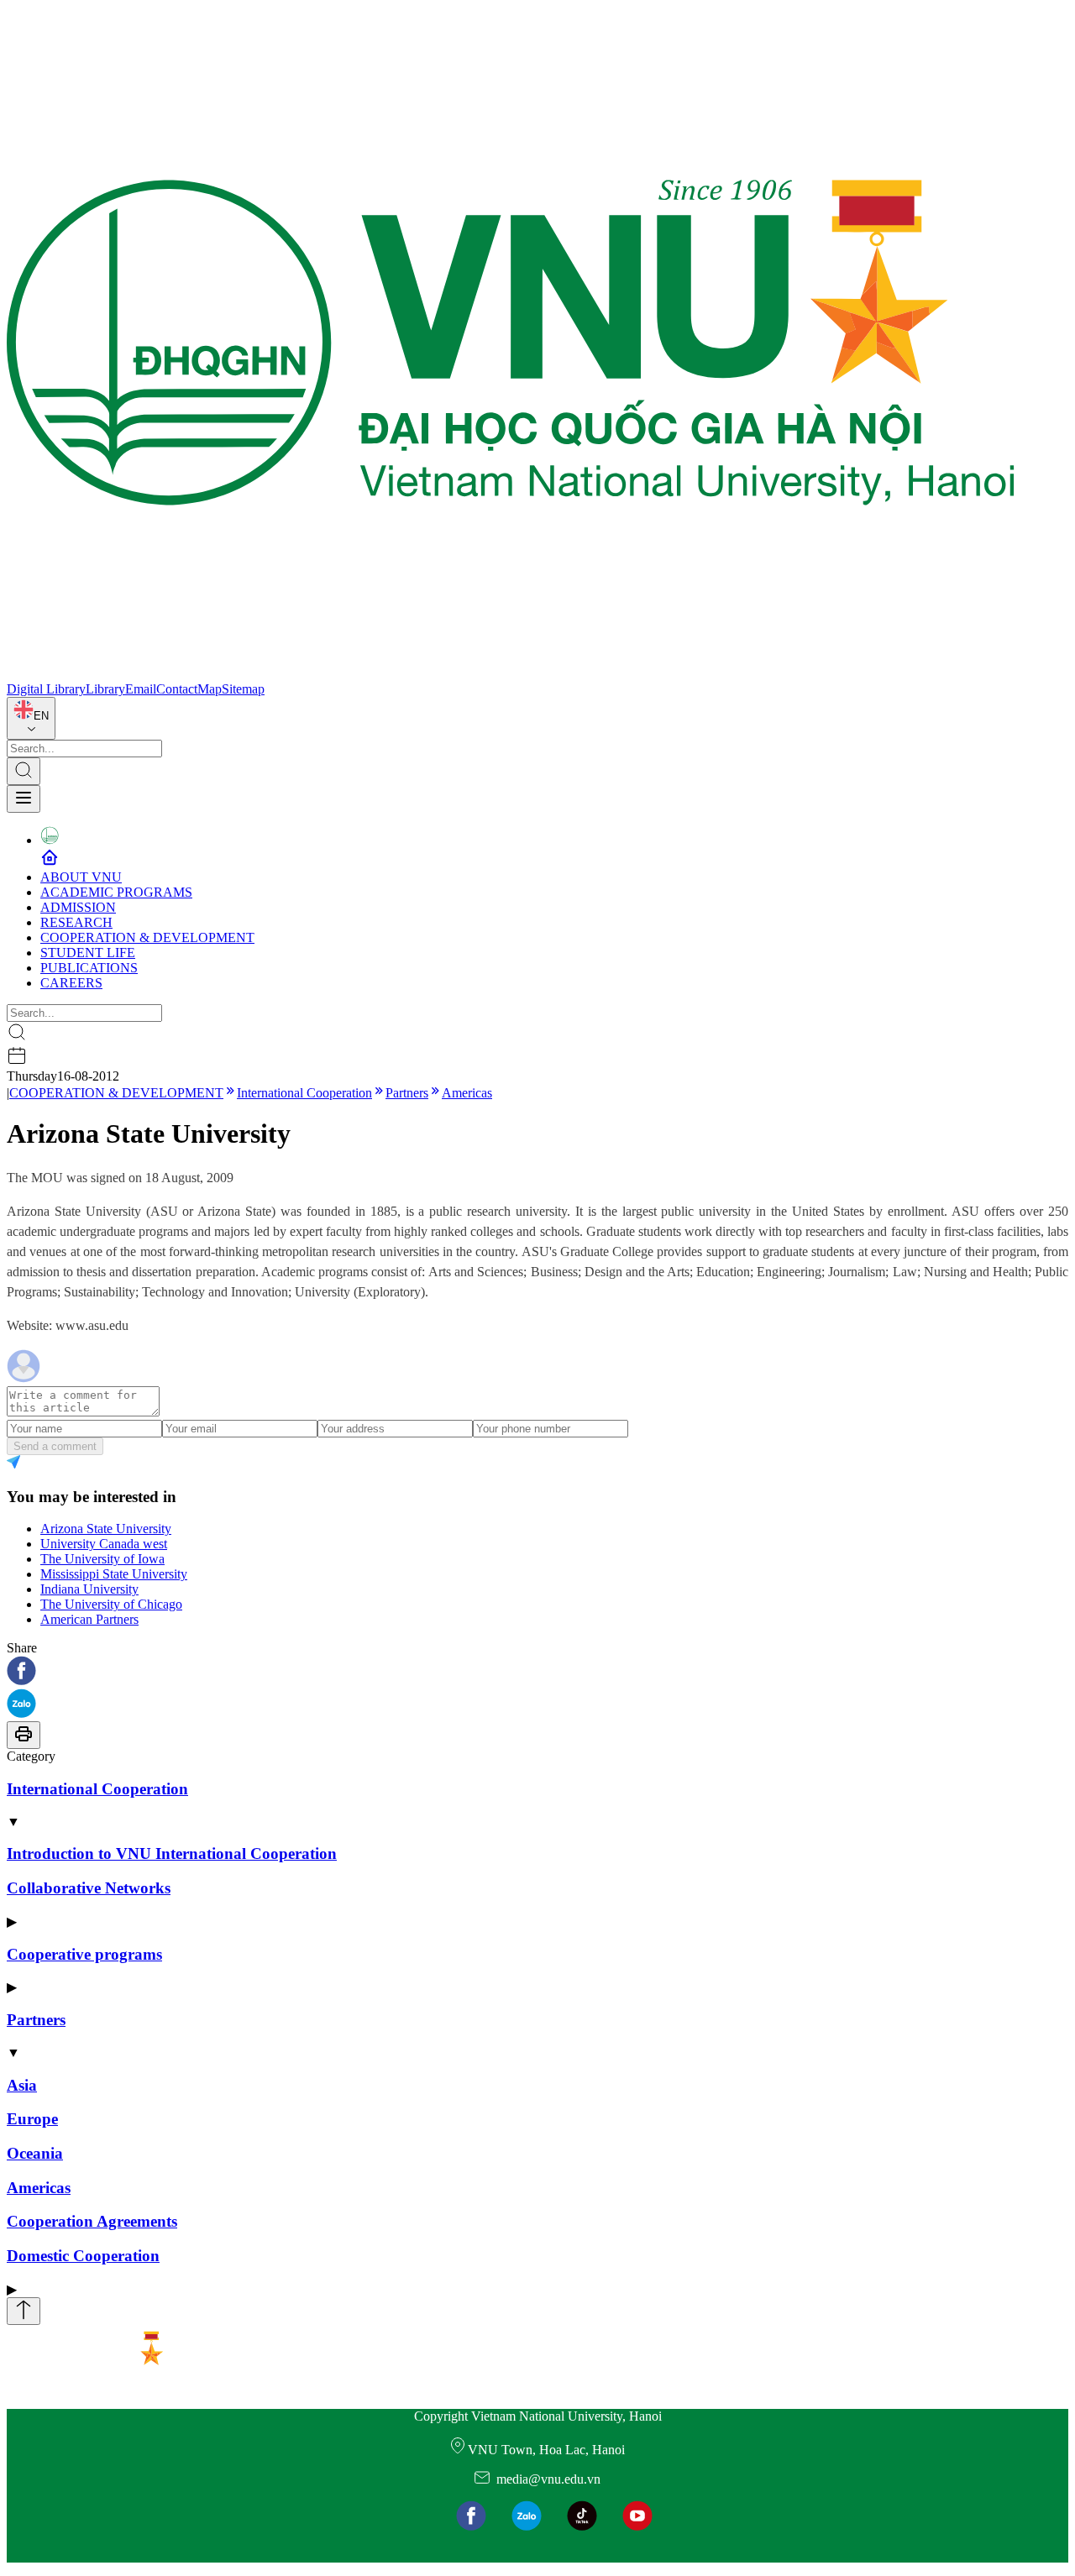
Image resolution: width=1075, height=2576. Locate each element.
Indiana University (89, 1589)
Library (105, 689)
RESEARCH (76, 922)
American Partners (89, 1619)
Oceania (35, 2153)
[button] (537, 1672)
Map (210, 689)
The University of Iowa (102, 1559)
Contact (177, 689)
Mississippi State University (114, 1574)
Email (141, 689)
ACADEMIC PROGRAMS (116, 892)
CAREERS (71, 983)
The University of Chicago (111, 1604)
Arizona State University (106, 1529)
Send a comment (55, 1446)
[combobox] (31, 718)
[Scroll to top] (24, 2311)
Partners (407, 1093)
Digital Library (46, 689)
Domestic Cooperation (83, 2256)
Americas (467, 1093)
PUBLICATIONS (89, 968)
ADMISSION (78, 907)
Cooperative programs (84, 1954)
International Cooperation (304, 1093)
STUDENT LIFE (88, 953)
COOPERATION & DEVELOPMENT (147, 937)
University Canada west (104, 1544)
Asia (22, 2085)
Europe (32, 2119)
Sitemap (243, 689)
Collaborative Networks (89, 1888)
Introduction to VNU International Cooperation (172, 1853)
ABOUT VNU (81, 877)
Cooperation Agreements (92, 2221)
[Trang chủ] (511, 674)
